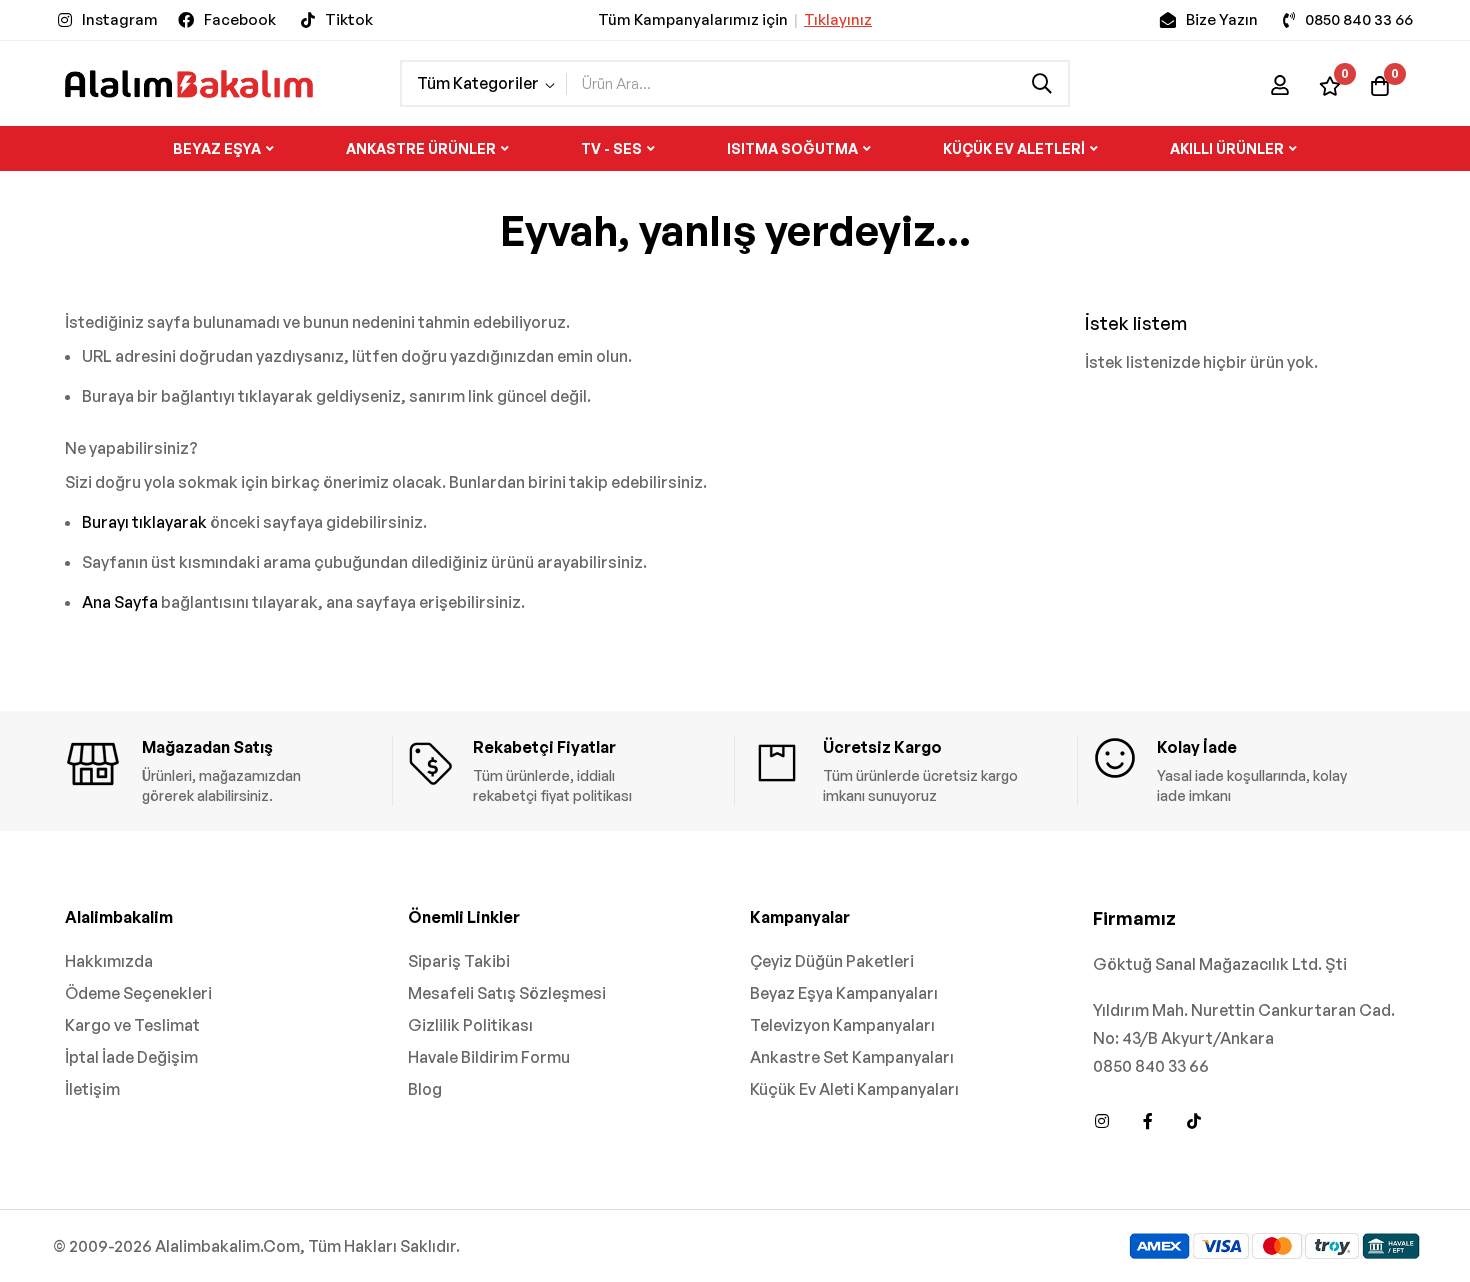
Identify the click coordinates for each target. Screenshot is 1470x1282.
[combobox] (817, 83)
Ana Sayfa (120, 602)
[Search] (1042, 83)
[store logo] (189, 84)
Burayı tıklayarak (144, 522)
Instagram (120, 19)
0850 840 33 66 (1359, 19)
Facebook (240, 19)
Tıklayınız (838, 19)
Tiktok (349, 19)
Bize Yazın (1222, 19)
